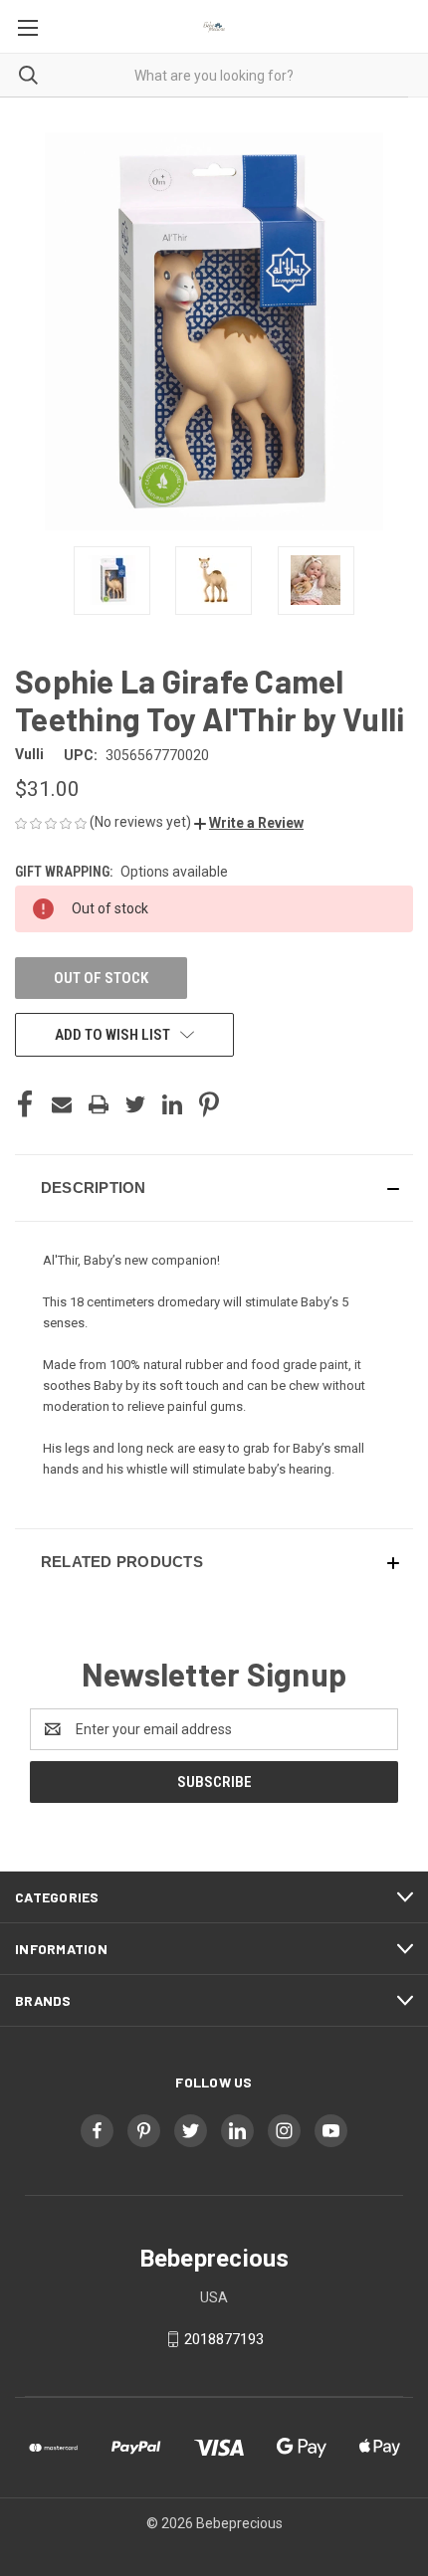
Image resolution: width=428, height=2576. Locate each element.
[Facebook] (25, 1104)
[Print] (99, 1104)
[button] (249, 823)
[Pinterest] (209, 1104)
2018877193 (224, 2339)
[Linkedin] (172, 1104)
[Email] (62, 1104)
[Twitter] (135, 1104)
